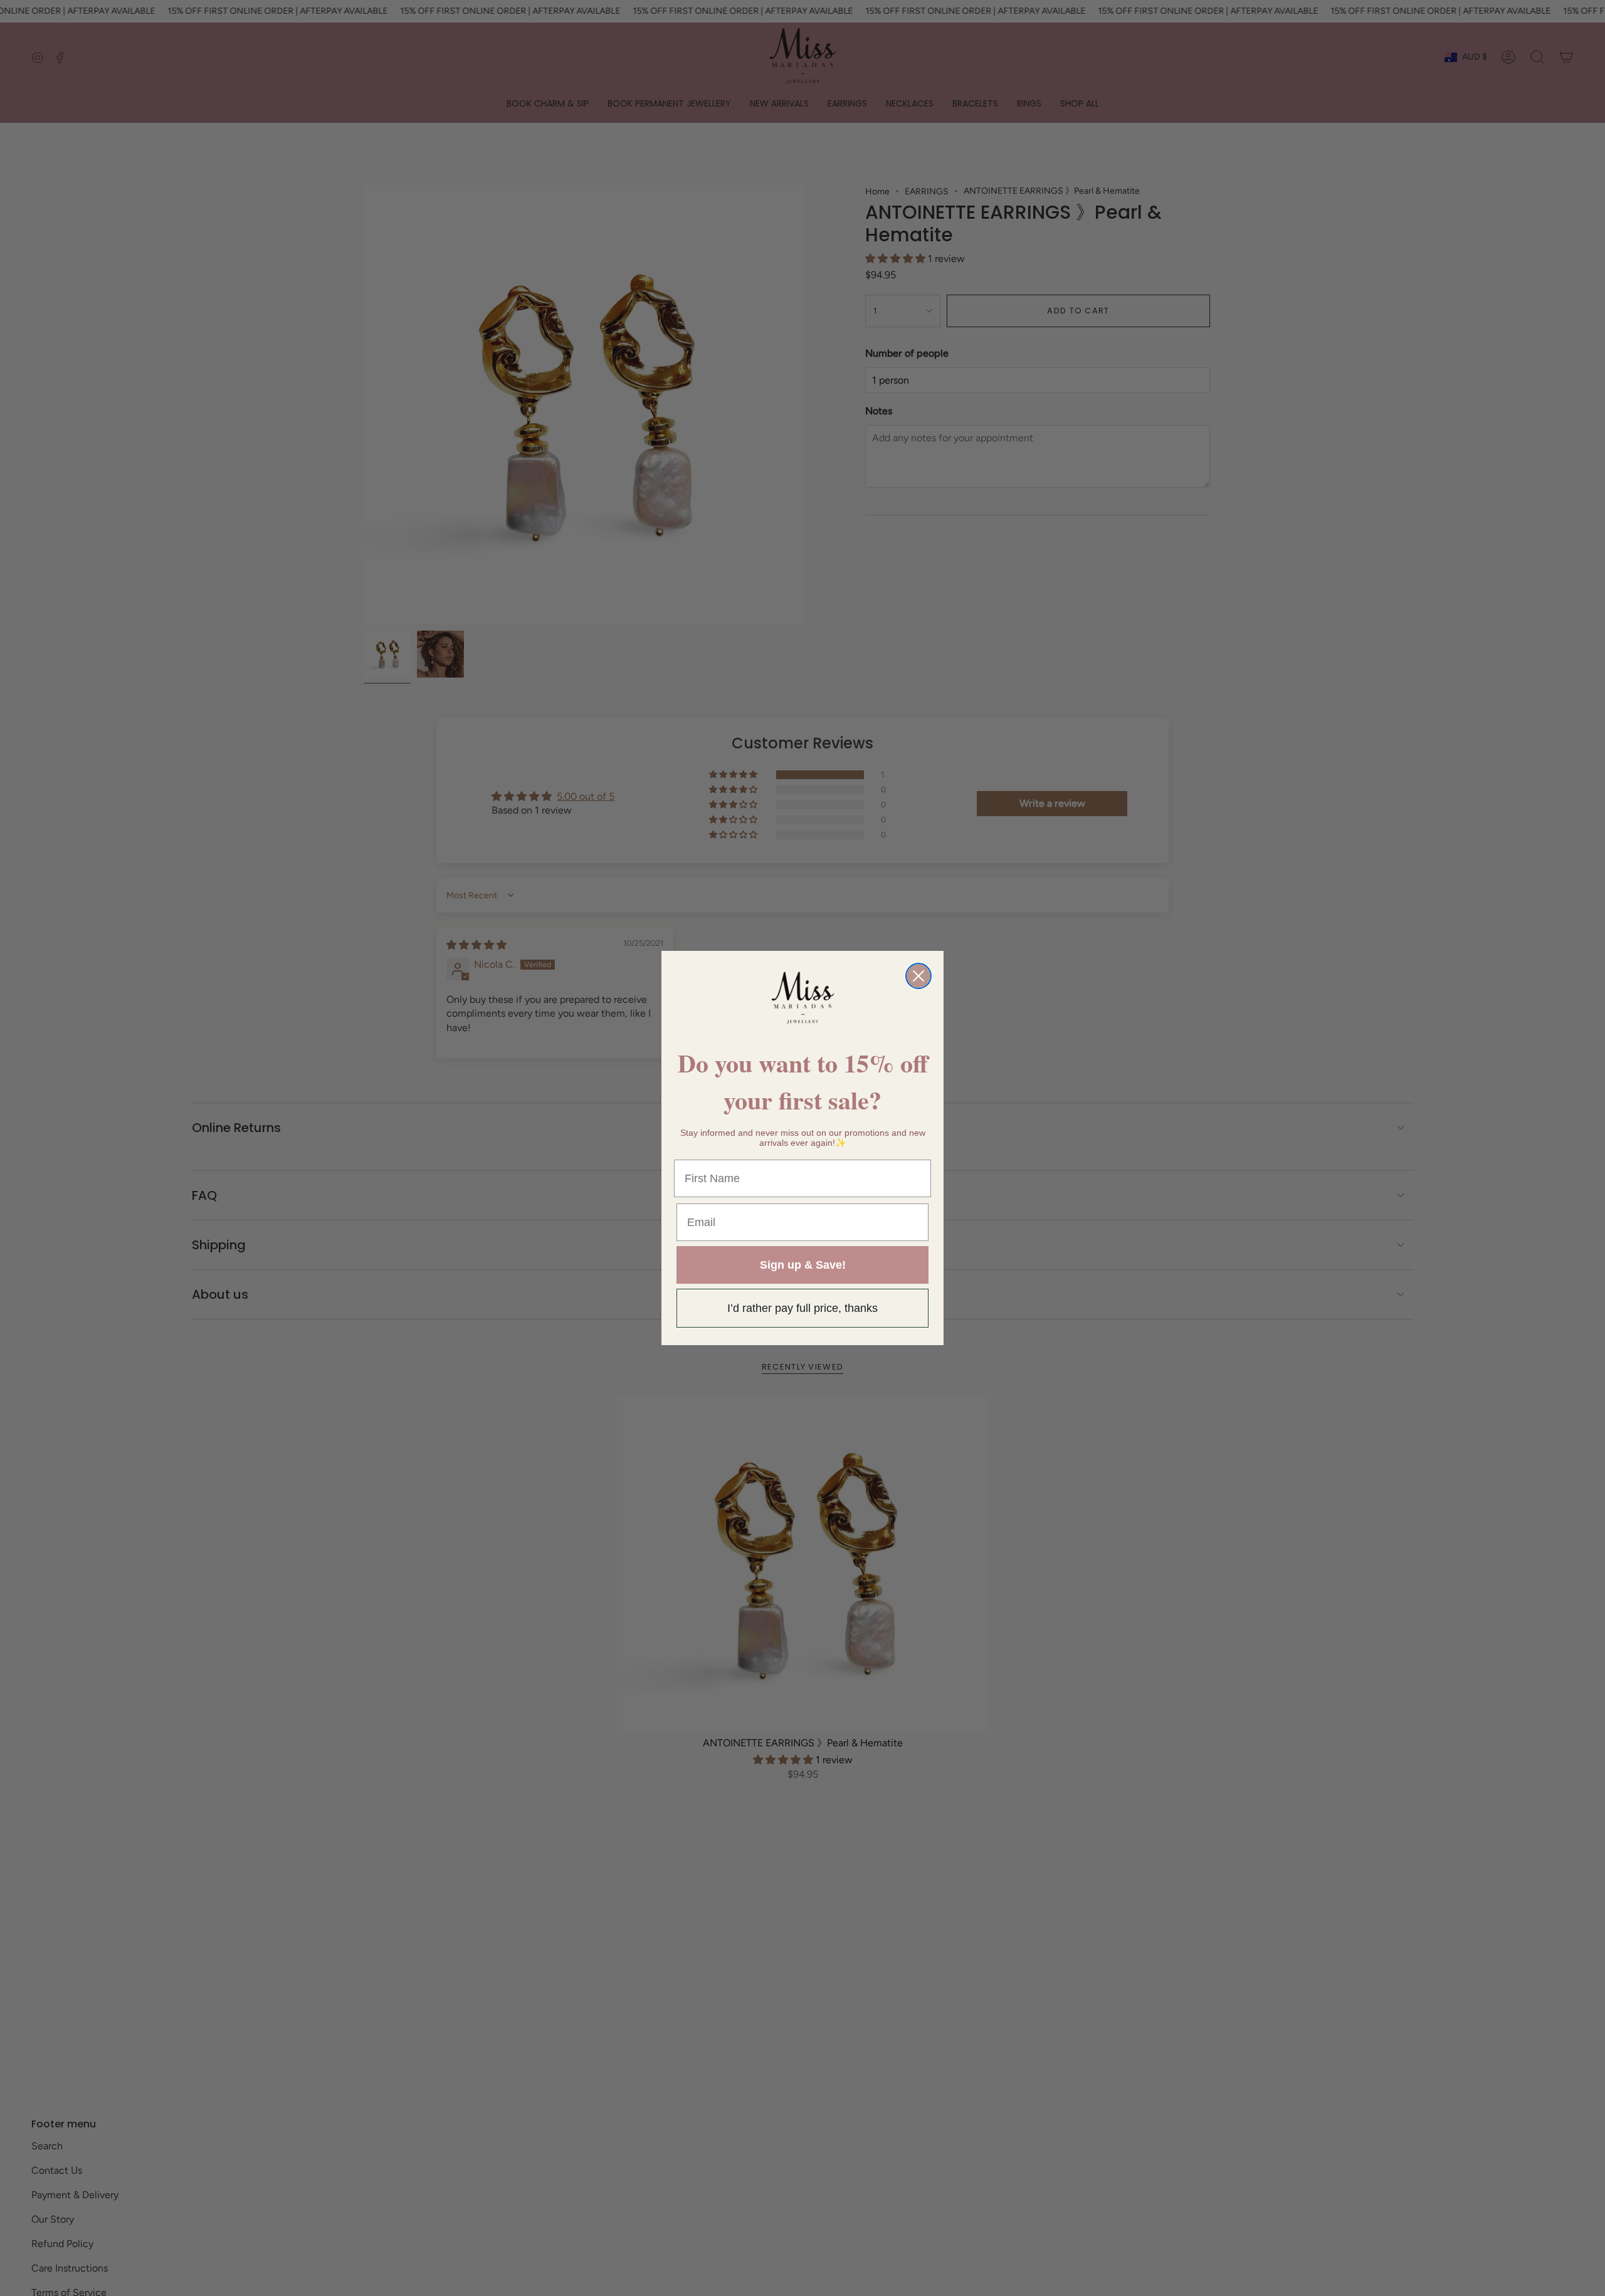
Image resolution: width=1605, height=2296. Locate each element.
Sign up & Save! (803, 1265)
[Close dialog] (918, 976)
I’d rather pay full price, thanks (802, 1308)
